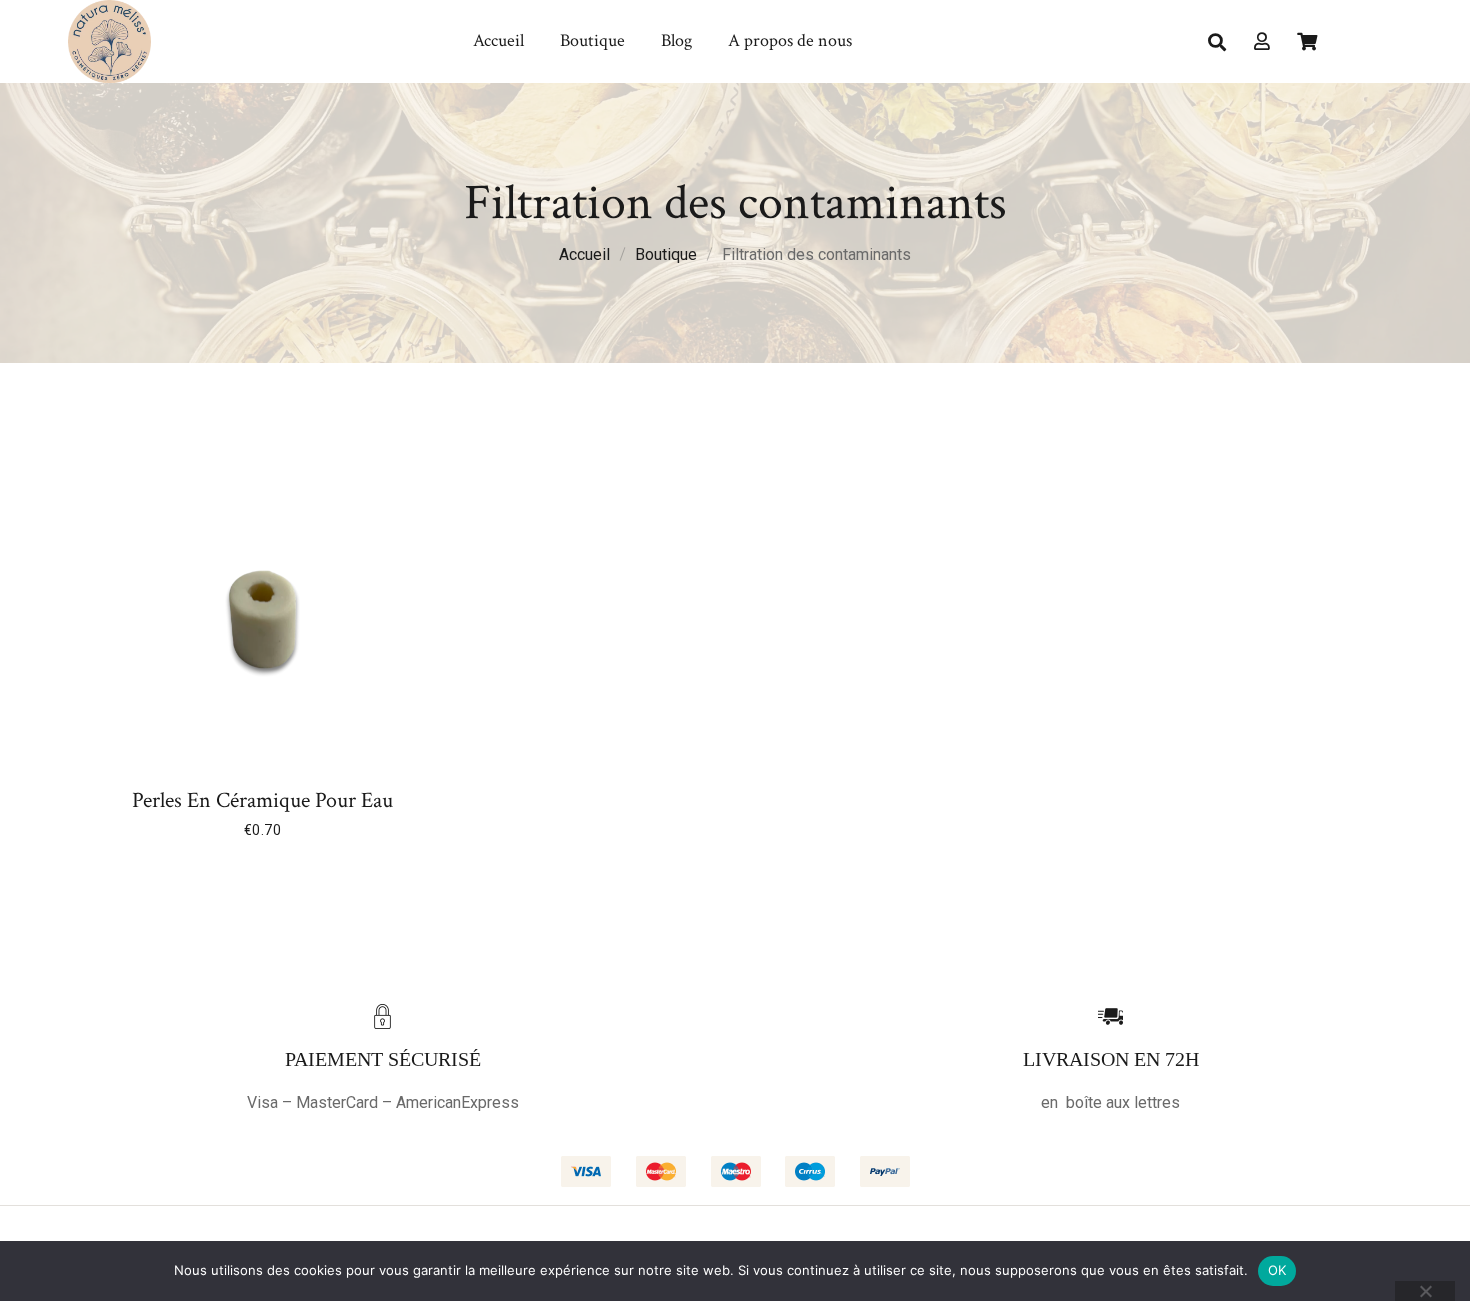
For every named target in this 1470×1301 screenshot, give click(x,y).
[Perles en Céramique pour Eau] (262, 620)
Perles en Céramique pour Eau (262, 801)
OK (1277, 1270)
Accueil (584, 254)
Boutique (666, 254)
